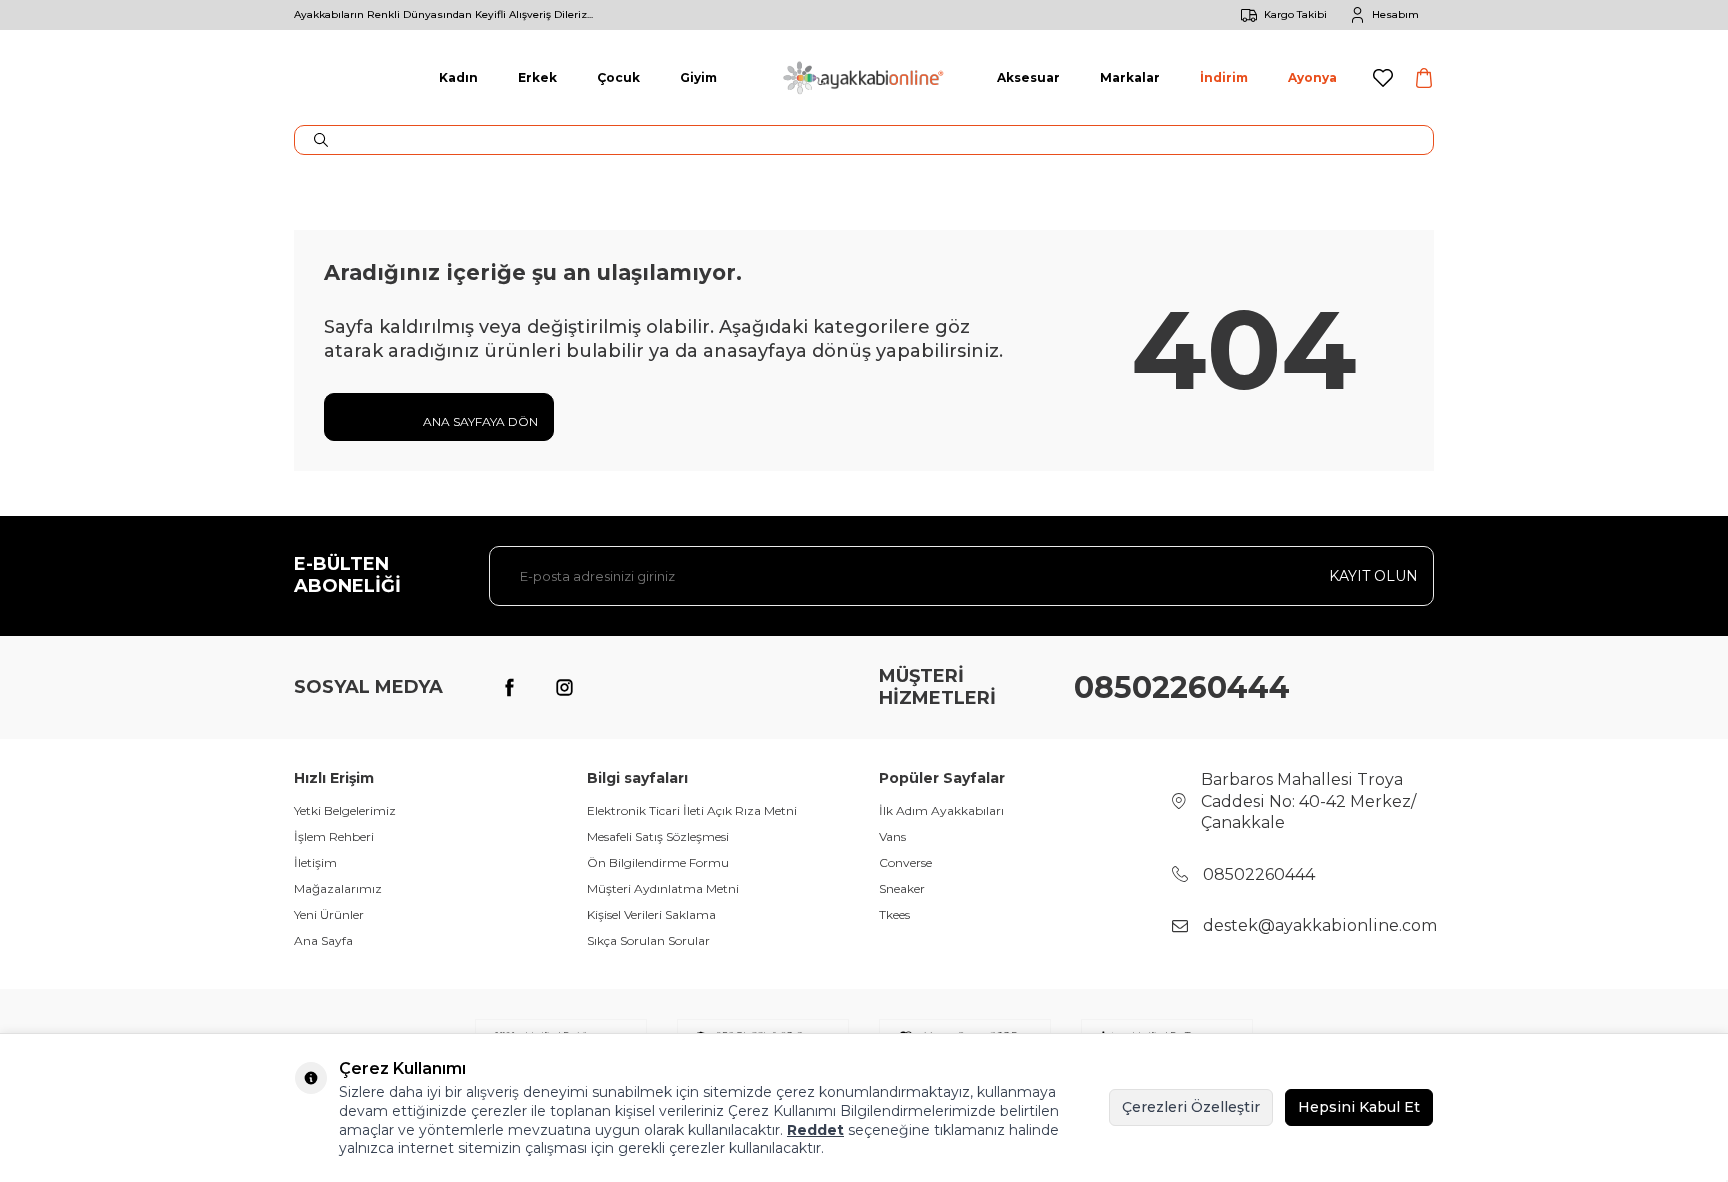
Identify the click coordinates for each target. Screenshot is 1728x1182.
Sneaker (902, 888)
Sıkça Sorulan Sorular (648, 940)
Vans (892, 836)
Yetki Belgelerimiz (345, 810)
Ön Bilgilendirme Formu (658, 862)
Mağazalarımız (338, 888)
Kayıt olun (1373, 576)
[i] (564, 688)
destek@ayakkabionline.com (1320, 925)
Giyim (698, 77)
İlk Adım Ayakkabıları (941, 810)
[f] (509, 688)
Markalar (1130, 77)
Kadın (458, 77)
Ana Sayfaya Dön (479, 421)
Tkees (894, 914)
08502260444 (1182, 687)
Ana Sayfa (323, 940)
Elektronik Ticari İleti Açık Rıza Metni (692, 810)
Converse (905, 862)
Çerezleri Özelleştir (1191, 1107)
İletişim (315, 862)
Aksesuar (1028, 77)
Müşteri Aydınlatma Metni (663, 888)
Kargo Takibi (1295, 14)
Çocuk (618, 77)
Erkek (537, 77)
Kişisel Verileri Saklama (651, 914)
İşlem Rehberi (334, 836)
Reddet (815, 1130)
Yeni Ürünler (329, 914)
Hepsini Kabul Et (1359, 1107)
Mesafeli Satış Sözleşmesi (658, 836)
